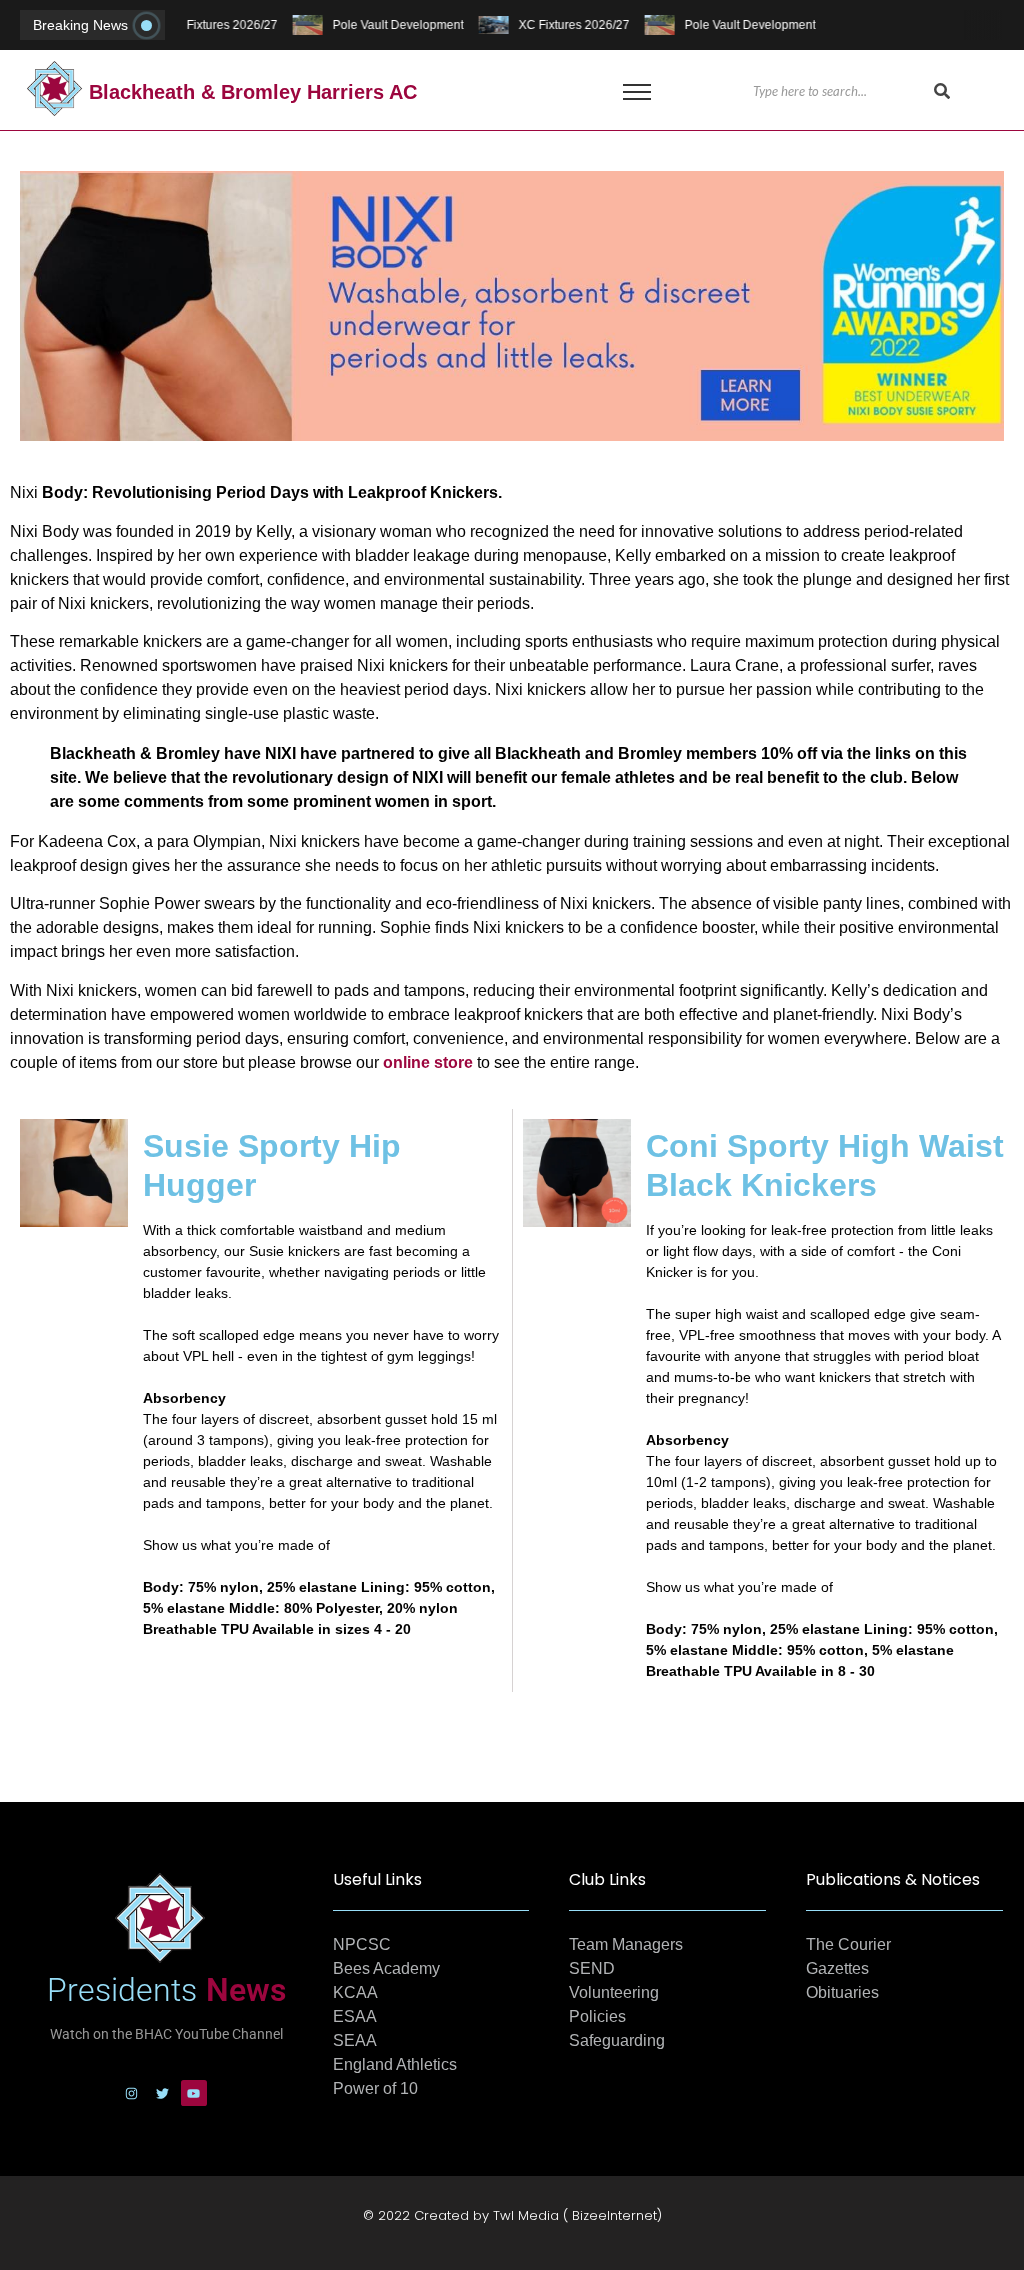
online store (428, 1062)
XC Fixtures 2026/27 (218, 25)
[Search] (942, 92)
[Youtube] (194, 2093)
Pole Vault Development (394, 25)
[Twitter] (163, 2093)
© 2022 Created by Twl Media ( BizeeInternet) (512, 2215)
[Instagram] (132, 2093)
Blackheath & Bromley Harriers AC (253, 92)
